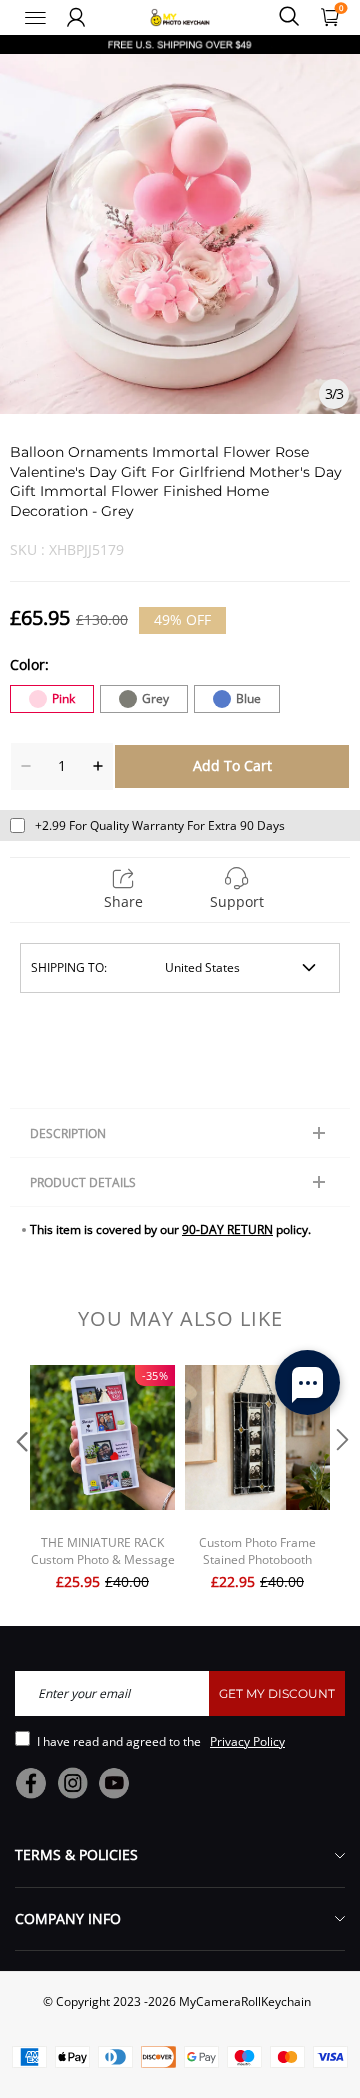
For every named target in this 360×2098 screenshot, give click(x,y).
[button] (20, 1480)
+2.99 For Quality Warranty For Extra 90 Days (160, 825)
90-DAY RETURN (227, 1229)
